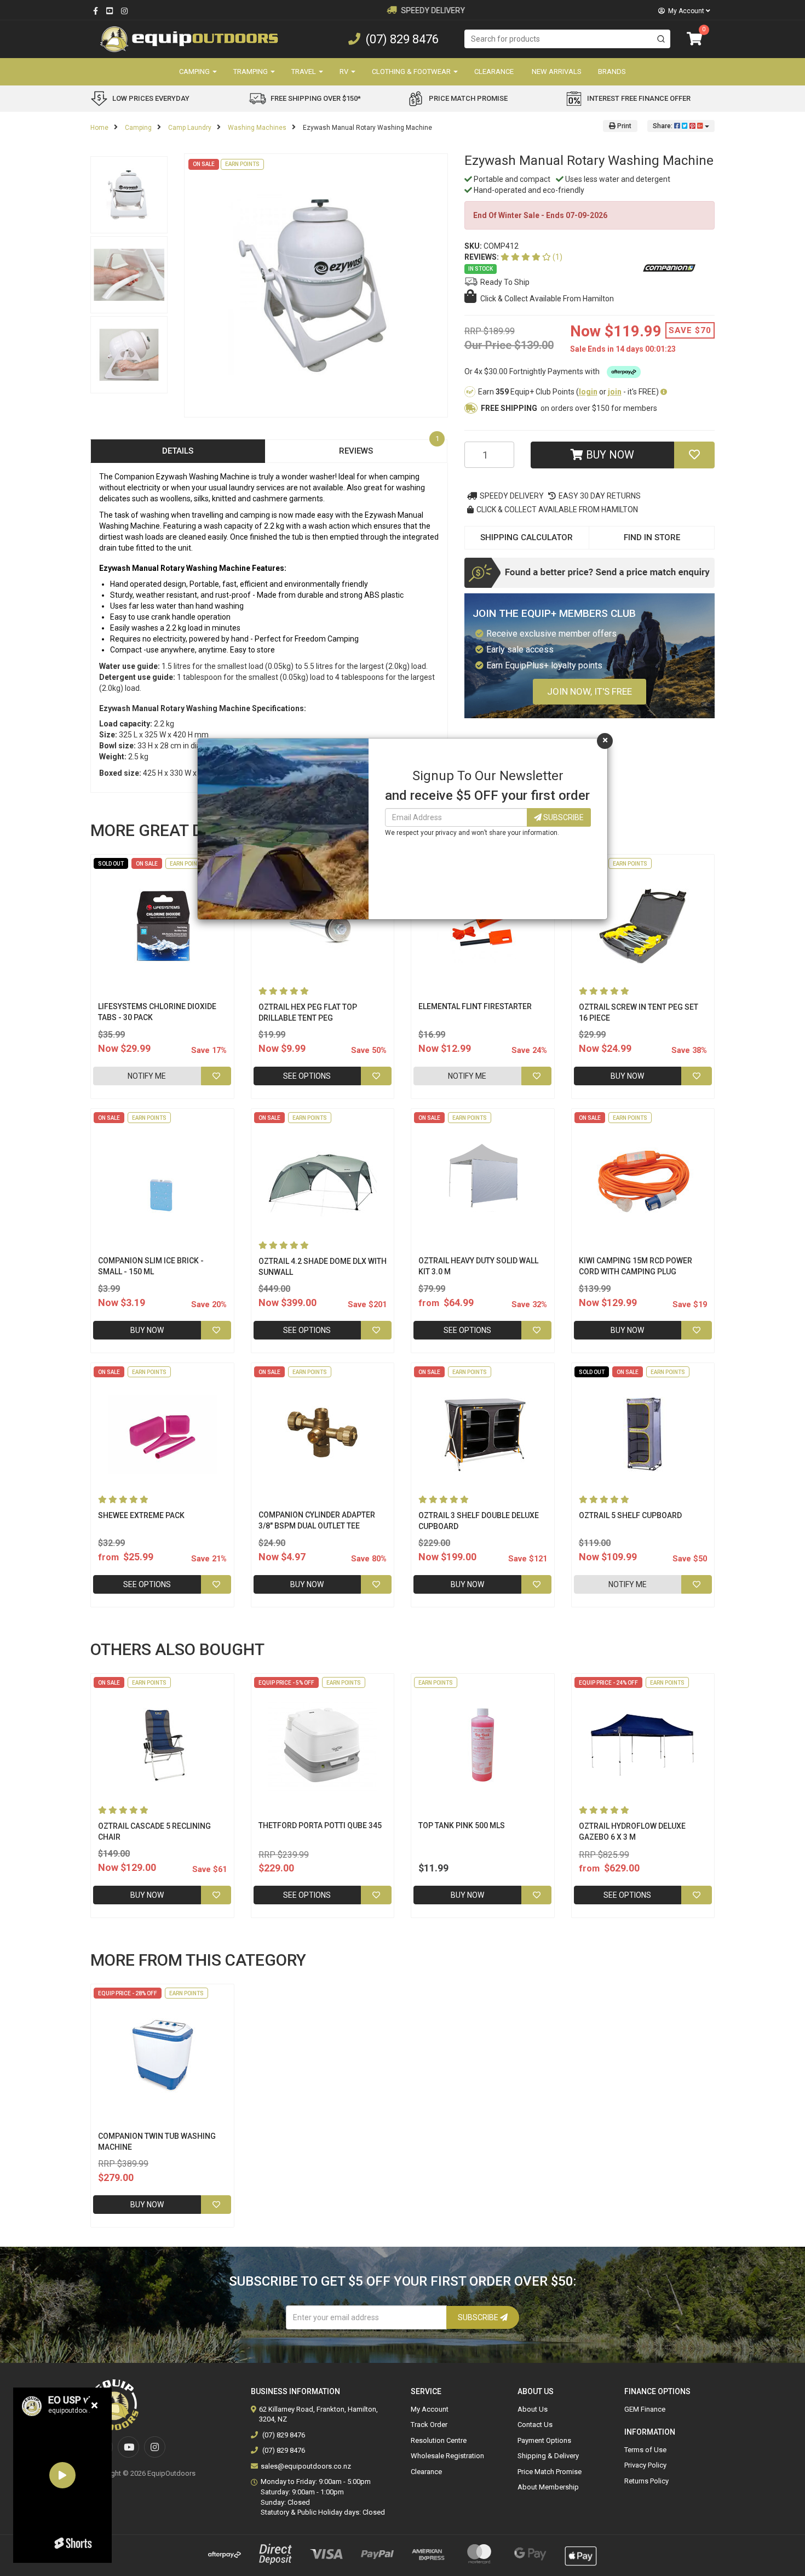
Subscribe (563, 817)
